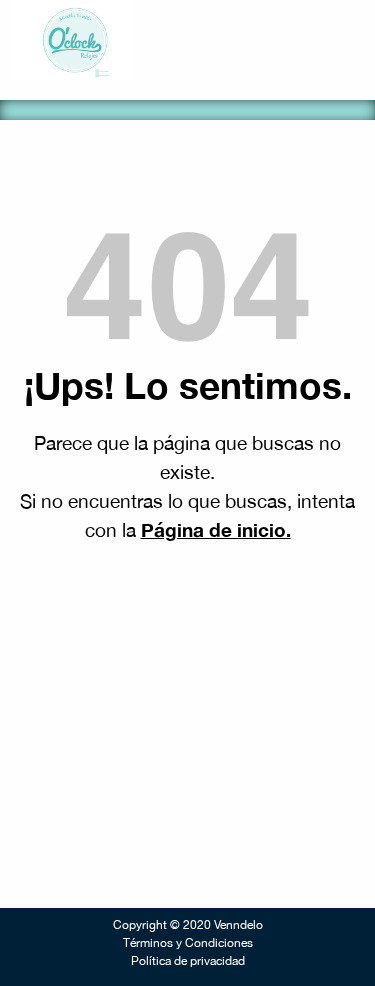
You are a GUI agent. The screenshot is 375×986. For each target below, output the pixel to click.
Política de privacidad (188, 961)
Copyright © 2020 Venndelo (188, 925)
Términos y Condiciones (188, 943)
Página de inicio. (216, 529)
